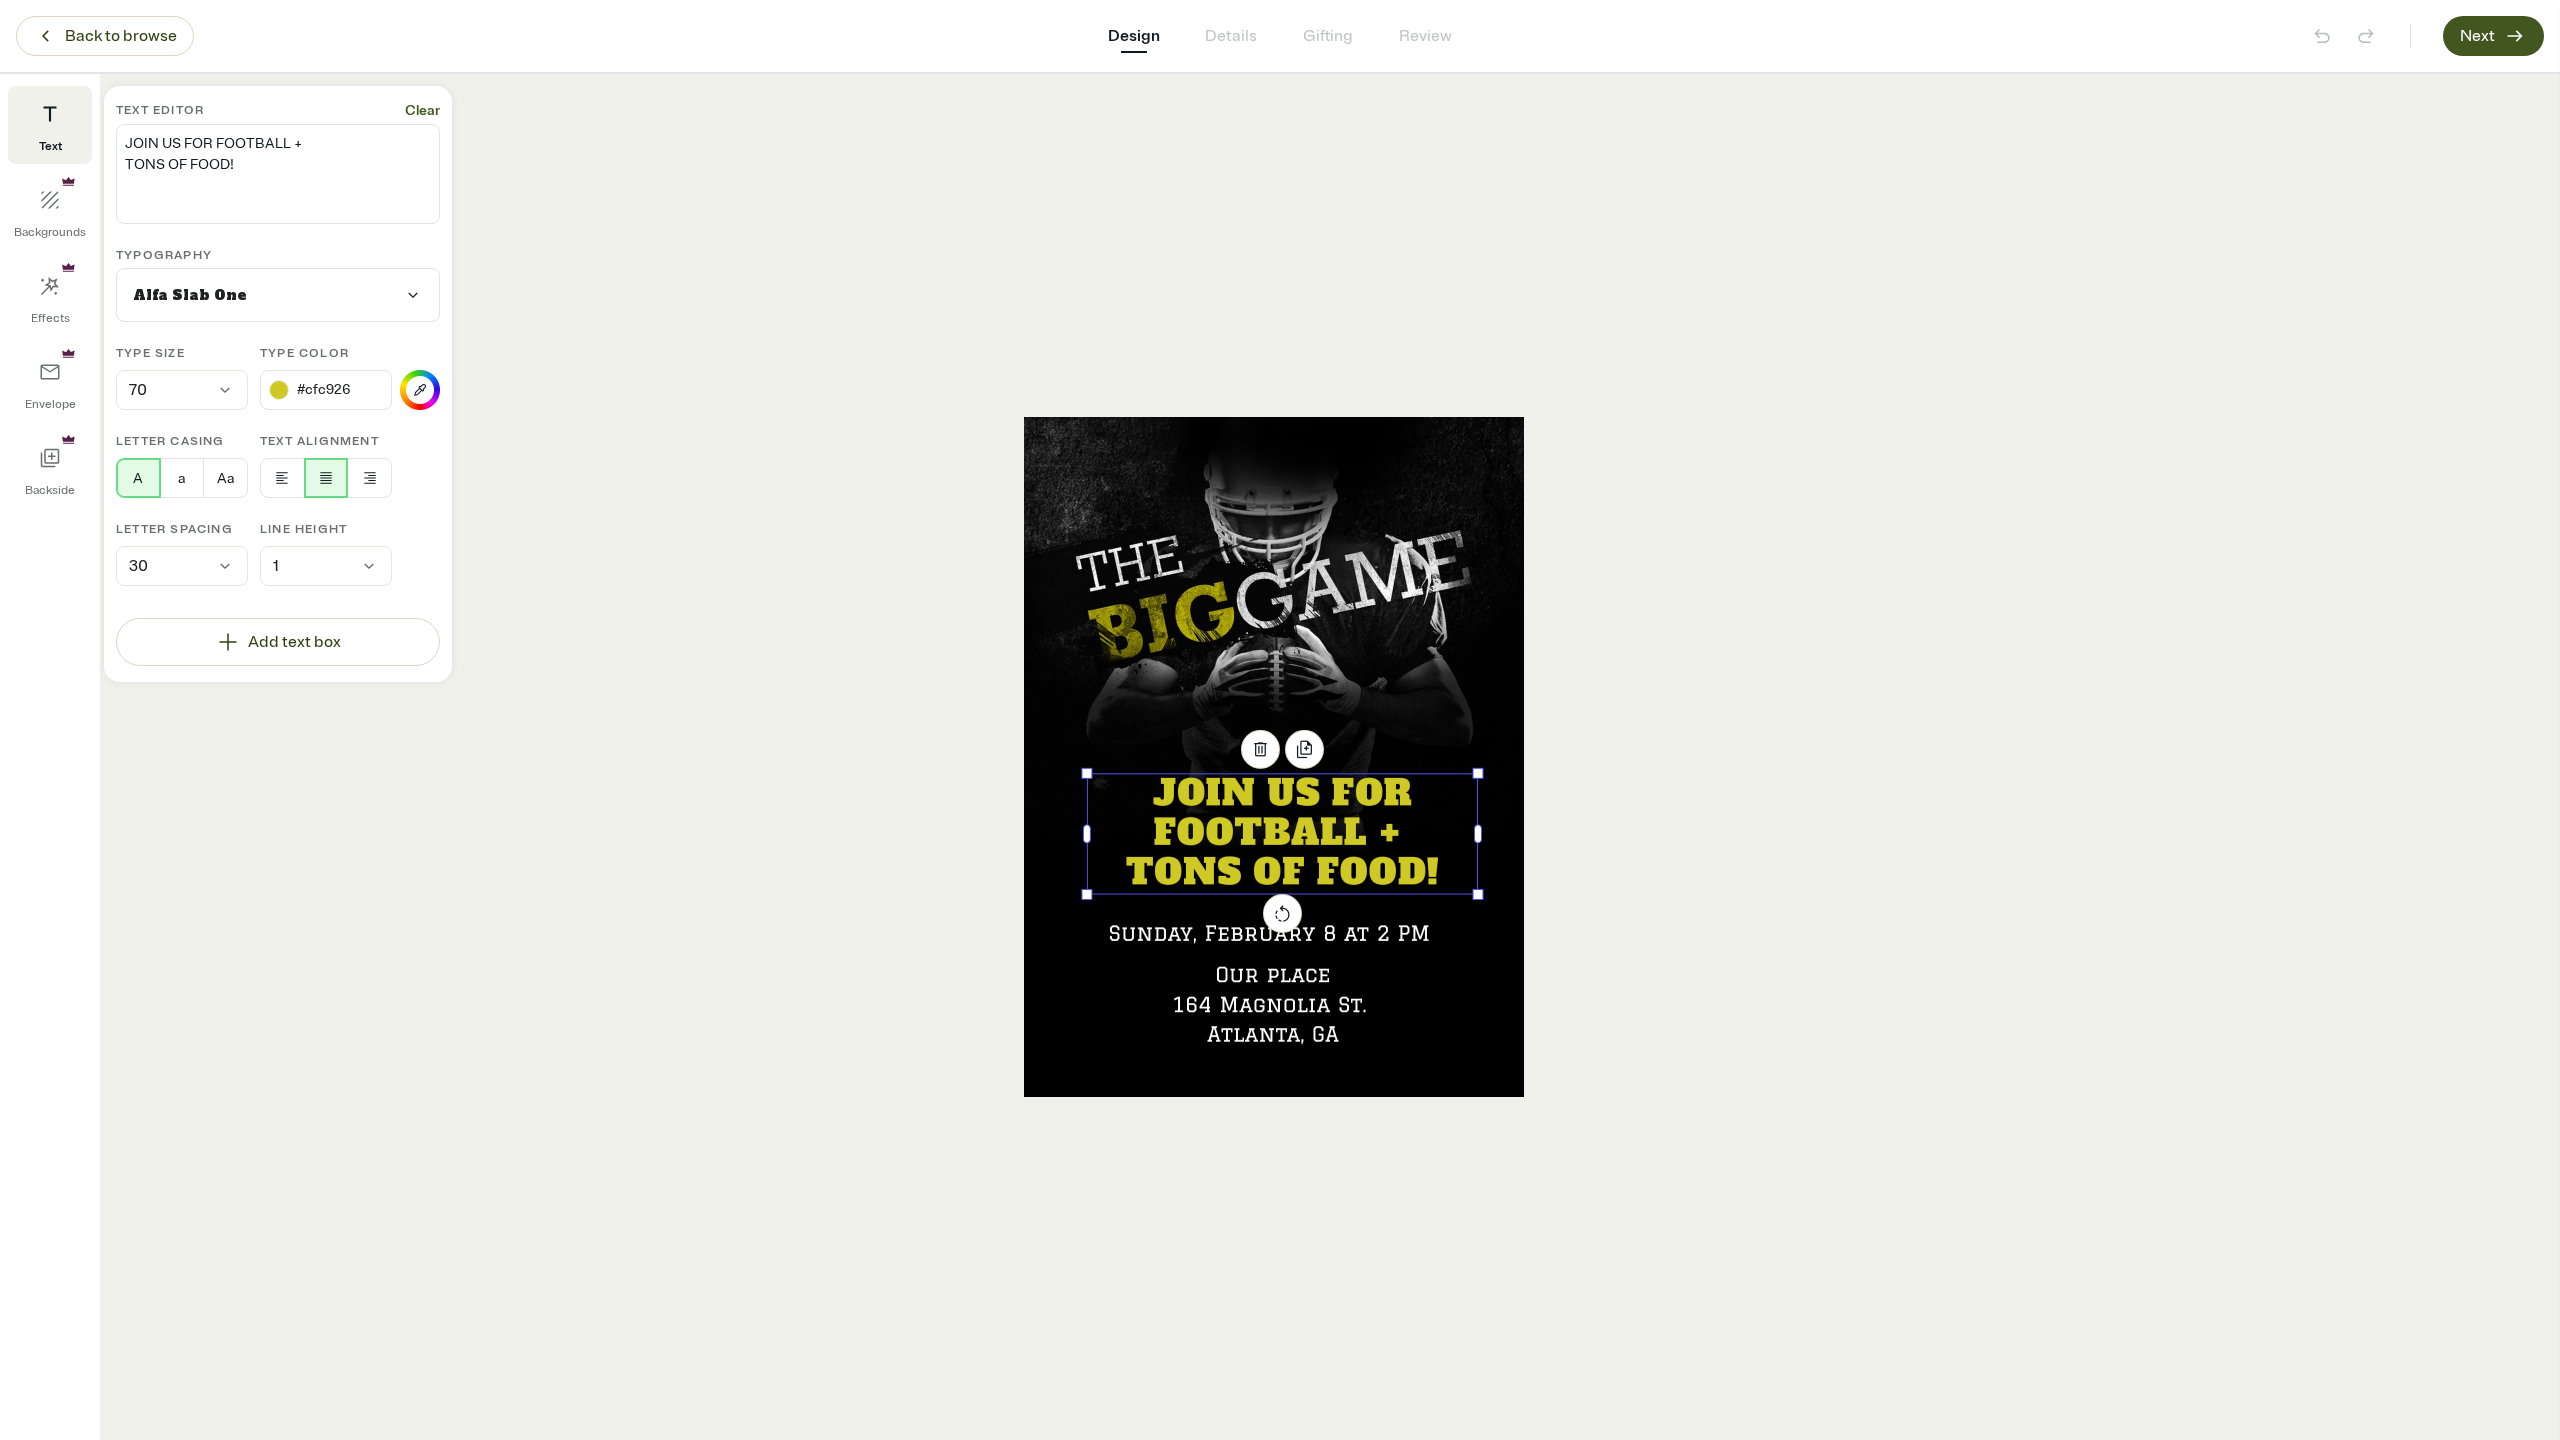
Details (1231, 36)
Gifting (1328, 36)
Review (1425, 36)
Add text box (294, 642)
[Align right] (369, 478)
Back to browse (121, 36)
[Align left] (282, 478)
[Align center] (326, 478)
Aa (225, 478)
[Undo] (2322, 36)
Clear (422, 110)
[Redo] (2366, 36)
